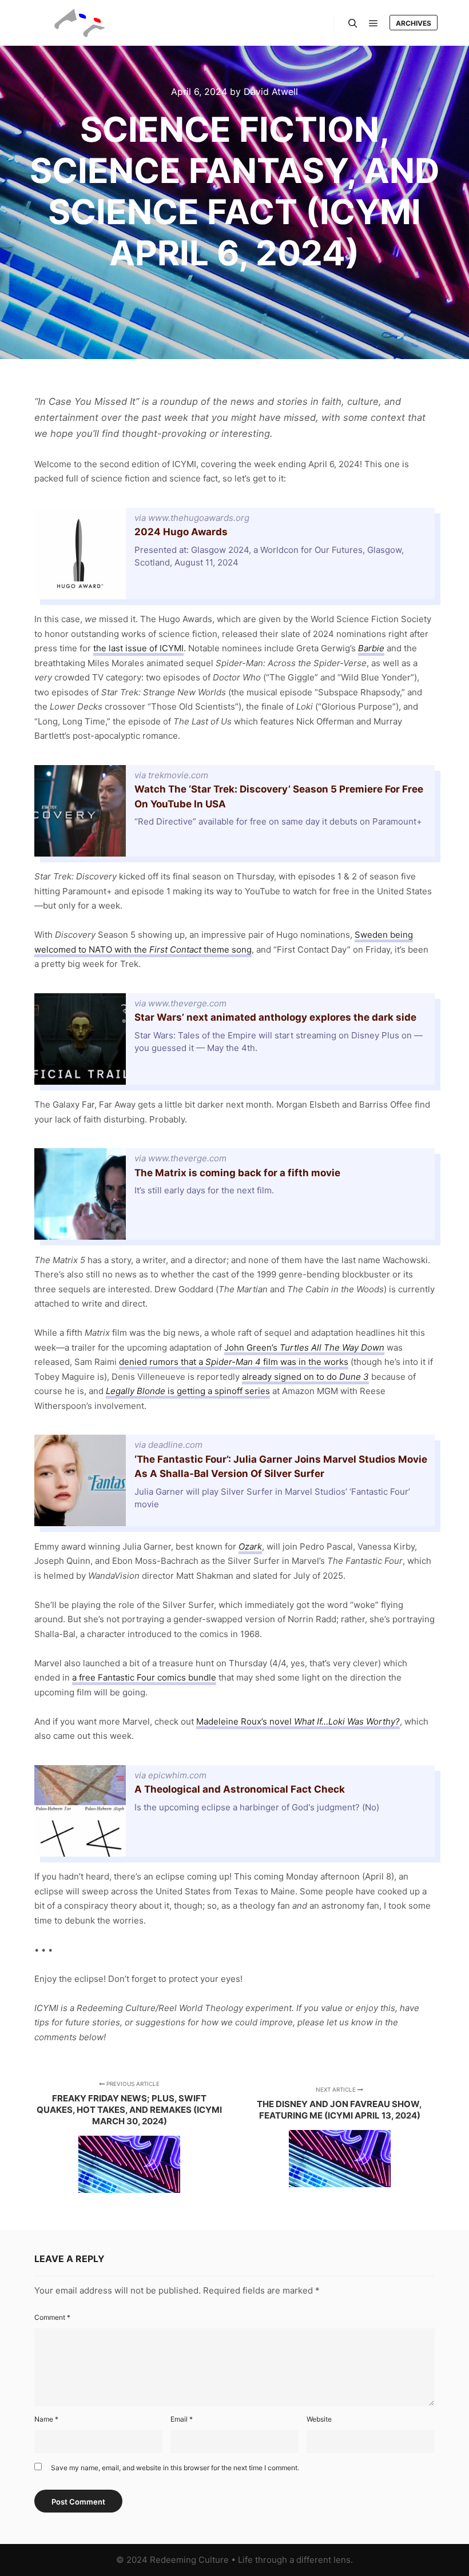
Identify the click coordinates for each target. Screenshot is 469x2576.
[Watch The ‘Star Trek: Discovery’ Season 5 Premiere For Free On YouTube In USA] (234, 811)
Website (319, 2419)
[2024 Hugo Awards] (234, 554)
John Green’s (304, 1347)
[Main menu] (373, 23)
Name (46, 2419)
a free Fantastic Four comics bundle (144, 1677)
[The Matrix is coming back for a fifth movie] (234, 1194)
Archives (414, 23)
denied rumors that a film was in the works (234, 1362)
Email (182, 2419)
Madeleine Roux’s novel (298, 1721)
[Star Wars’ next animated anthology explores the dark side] (234, 1039)
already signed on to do (305, 1377)
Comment (52, 2317)
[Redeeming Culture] (80, 23)
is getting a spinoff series (188, 1391)
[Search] (353, 23)
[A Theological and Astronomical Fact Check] (234, 1811)
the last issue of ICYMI (138, 648)
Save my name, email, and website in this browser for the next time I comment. (175, 2468)
